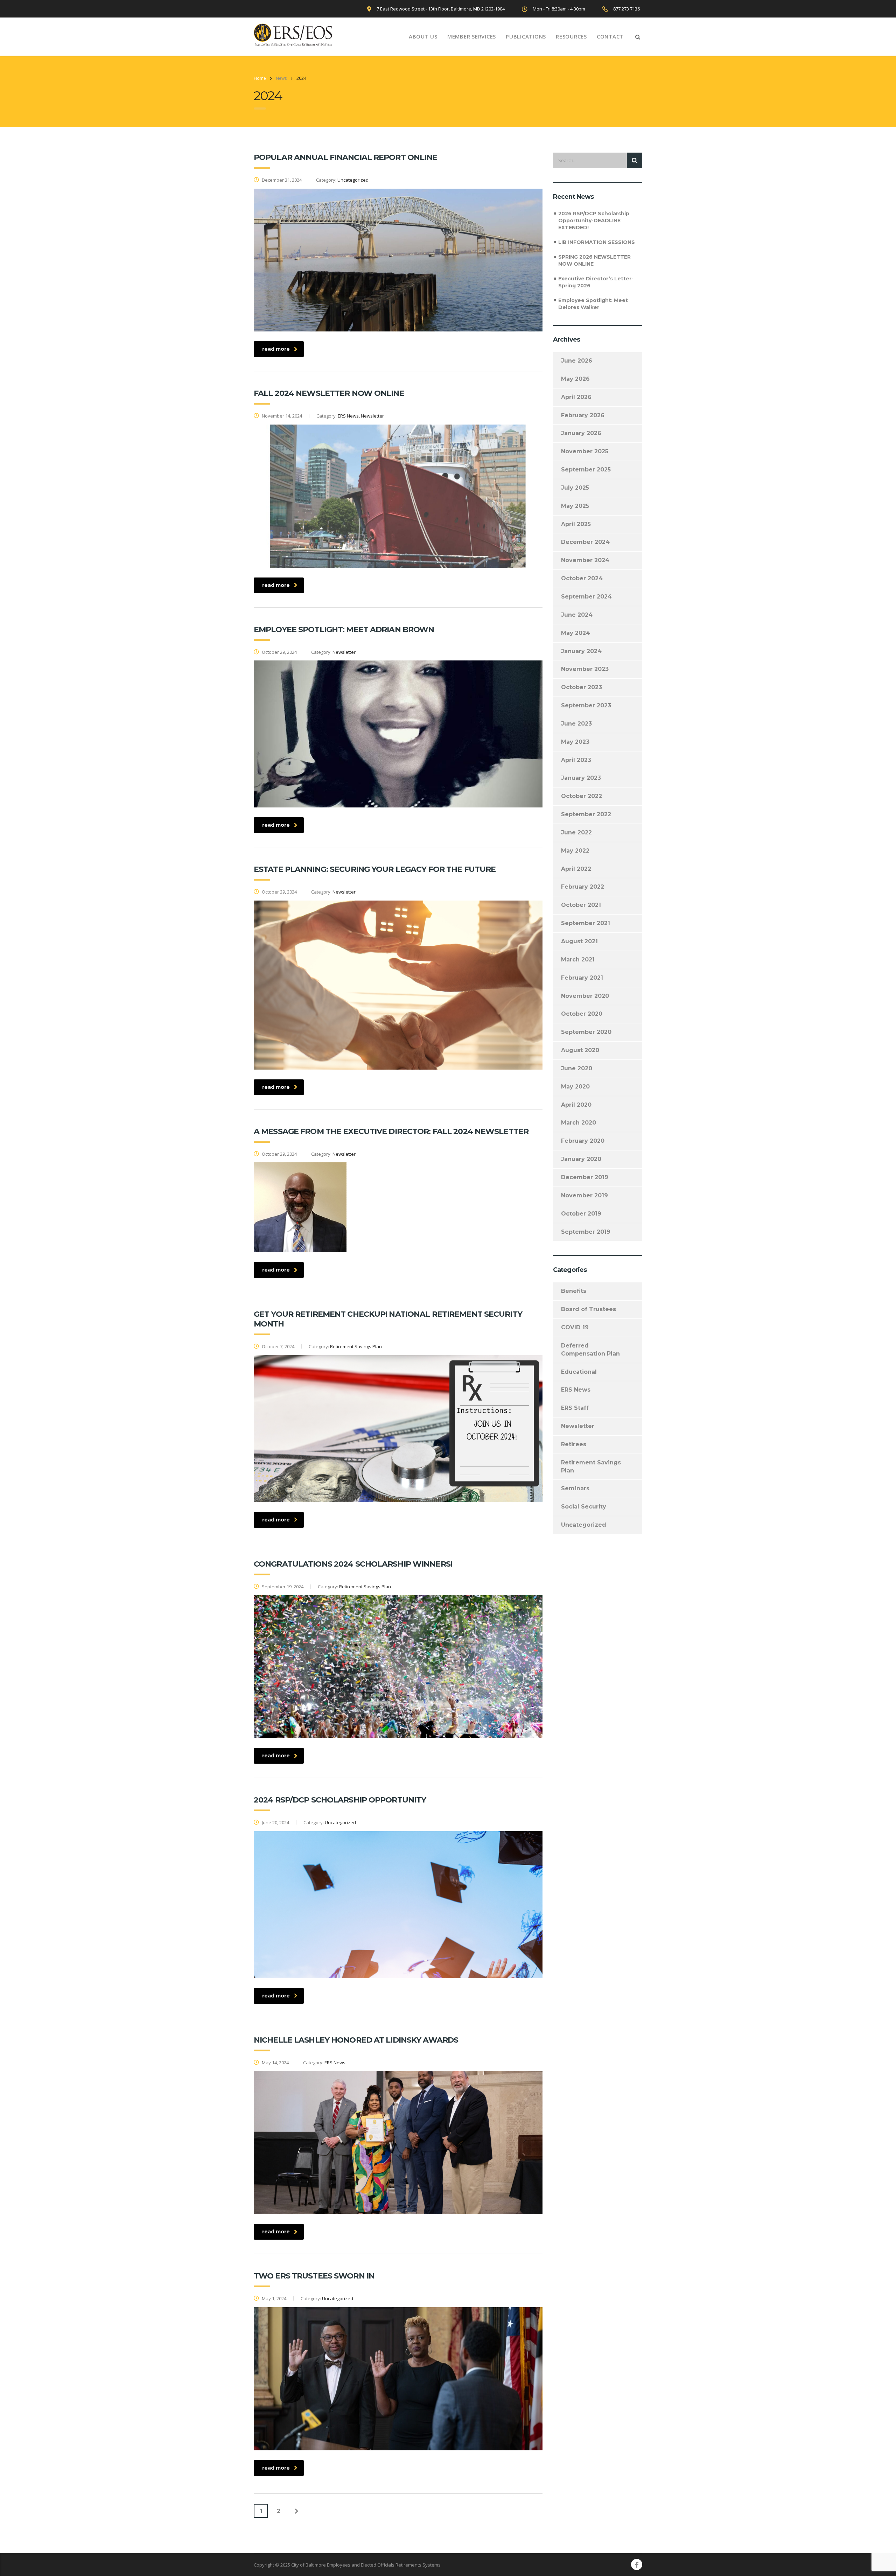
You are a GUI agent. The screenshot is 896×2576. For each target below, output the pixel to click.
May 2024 (576, 633)
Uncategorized (584, 1525)
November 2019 (584, 1195)
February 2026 (583, 415)
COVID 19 (575, 1327)
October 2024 (582, 578)
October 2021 (581, 905)
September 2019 (586, 1232)
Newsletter (578, 1426)
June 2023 (576, 724)
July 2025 (575, 488)
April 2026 (576, 397)
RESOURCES (571, 36)
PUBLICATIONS (526, 36)
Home (260, 78)
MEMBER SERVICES (472, 36)
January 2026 (581, 433)
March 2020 (579, 1123)
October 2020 (582, 1014)
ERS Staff (575, 1408)
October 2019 (581, 1214)
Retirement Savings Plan (591, 1466)
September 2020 (586, 1032)
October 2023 (582, 687)
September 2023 (586, 705)
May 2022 (575, 851)
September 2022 (586, 814)
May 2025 (575, 506)
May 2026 (575, 379)
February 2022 (583, 887)
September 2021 (586, 923)
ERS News (576, 1390)
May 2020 (575, 1087)
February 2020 (583, 1141)
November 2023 (585, 669)
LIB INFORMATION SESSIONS (597, 242)
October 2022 (582, 796)
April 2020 (576, 1105)
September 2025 (586, 470)
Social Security (584, 1507)
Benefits (574, 1291)
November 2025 (585, 451)
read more (276, 349)
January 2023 (581, 778)
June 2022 (576, 832)
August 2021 (579, 941)
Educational (579, 1372)
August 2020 (580, 1050)
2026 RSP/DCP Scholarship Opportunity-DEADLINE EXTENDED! (594, 220)
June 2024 (577, 615)
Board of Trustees (589, 1309)
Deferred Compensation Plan (590, 1350)
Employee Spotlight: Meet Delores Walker (593, 304)
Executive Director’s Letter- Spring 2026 (596, 282)
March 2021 (578, 960)
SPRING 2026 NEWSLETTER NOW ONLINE (594, 260)
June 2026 (577, 361)
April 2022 (576, 869)
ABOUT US (423, 36)
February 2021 (582, 978)
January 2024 (581, 651)
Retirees (574, 1444)
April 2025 (576, 524)
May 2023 (575, 742)
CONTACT (610, 36)
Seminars (575, 1488)
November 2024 (585, 560)
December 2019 (585, 1177)
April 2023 (576, 760)
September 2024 (586, 597)
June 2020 (577, 1068)
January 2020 (581, 1159)
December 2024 (585, 542)
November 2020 (585, 996)
